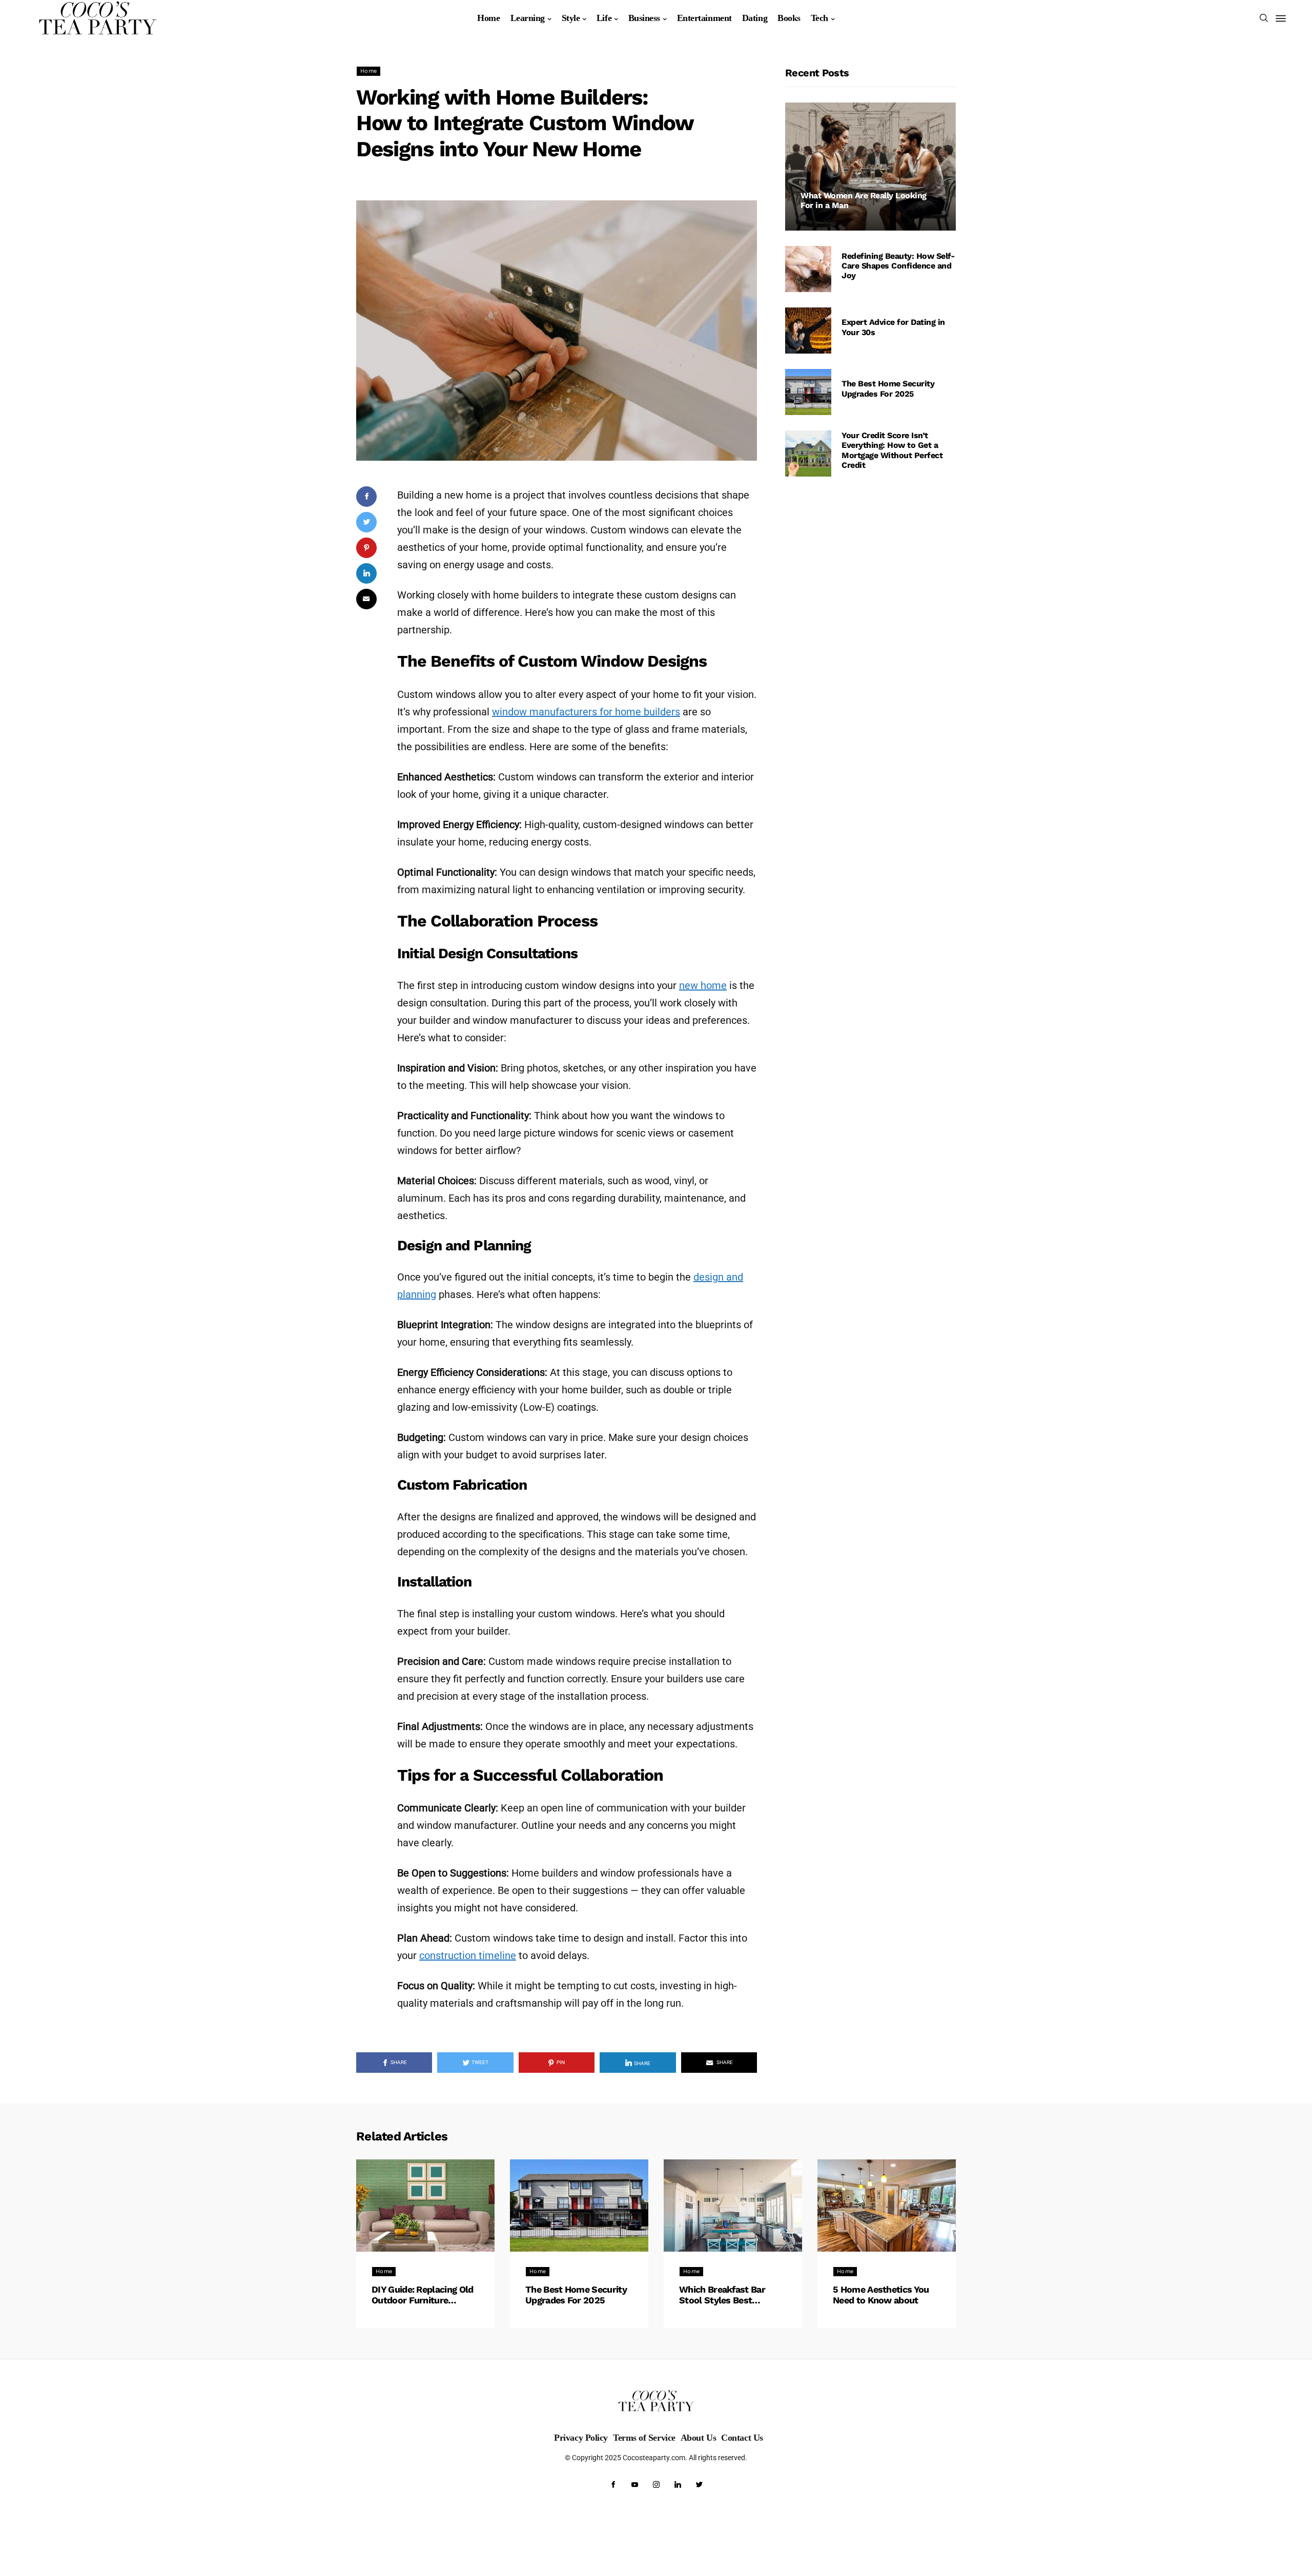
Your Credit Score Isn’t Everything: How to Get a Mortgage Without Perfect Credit (892, 450)
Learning (528, 18)
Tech (819, 18)
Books (789, 18)
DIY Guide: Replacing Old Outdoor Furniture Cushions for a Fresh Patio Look (423, 2295)
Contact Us (742, 2438)
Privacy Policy (581, 2438)
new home (703, 985)
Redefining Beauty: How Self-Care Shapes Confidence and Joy (898, 266)
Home (488, 18)
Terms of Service (644, 2438)
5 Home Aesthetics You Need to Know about (881, 2295)
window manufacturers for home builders (586, 712)
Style (571, 18)
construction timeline (468, 1955)
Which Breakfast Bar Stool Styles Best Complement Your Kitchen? (722, 2295)
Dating (755, 18)
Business (644, 18)
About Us (698, 2438)
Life (604, 18)
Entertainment (704, 18)
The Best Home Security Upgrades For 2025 (888, 388)
